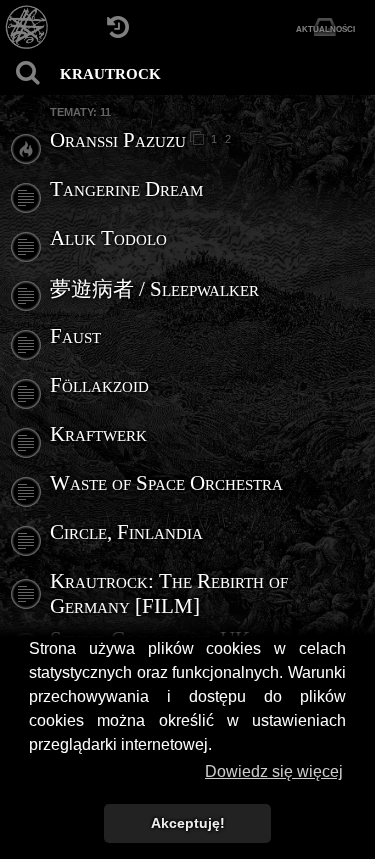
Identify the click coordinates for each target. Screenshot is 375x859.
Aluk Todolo (108, 238)
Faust (75, 336)
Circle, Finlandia (126, 532)
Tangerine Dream (126, 189)
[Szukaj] (27, 72)
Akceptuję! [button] (188, 823)
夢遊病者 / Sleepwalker (154, 289)
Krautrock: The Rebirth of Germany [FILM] (169, 593)
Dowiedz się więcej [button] (274, 771)
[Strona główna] (27, 27)
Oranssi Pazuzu (118, 140)
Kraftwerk (98, 434)
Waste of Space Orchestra (166, 483)
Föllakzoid (99, 385)
